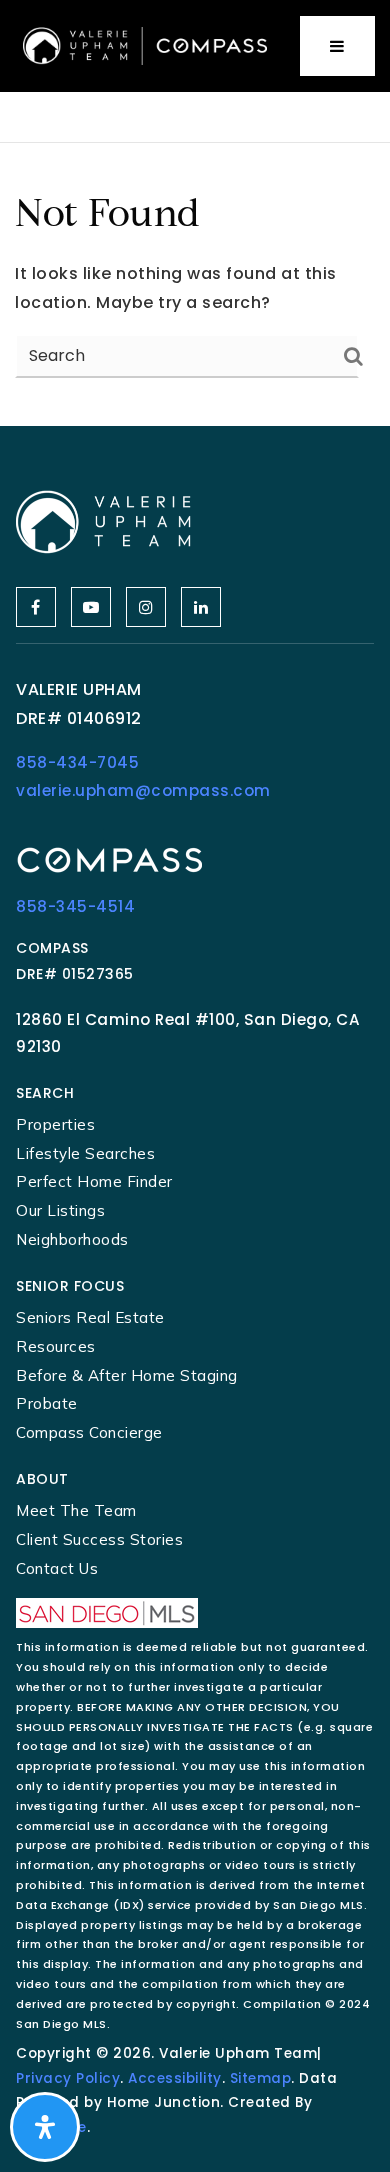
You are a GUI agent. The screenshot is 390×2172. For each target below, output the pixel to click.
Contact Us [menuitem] (57, 1568)
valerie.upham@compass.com (143, 790)
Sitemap (261, 2078)
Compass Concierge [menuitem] (89, 1432)
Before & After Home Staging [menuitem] (127, 1375)
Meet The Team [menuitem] (76, 1510)
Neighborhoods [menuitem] (72, 1239)
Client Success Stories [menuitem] (99, 1539)
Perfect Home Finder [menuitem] (94, 1181)
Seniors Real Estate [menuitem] (90, 1317)
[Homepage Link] (145, 44)
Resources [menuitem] (56, 1346)
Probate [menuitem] (47, 1403)
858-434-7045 (77, 762)
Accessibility (175, 2078)
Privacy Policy (68, 2078)
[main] (195, 284)
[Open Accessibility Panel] (45, 2127)
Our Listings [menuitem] (60, 1210)
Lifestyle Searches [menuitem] (85, 1153)
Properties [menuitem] (55, 1124)
